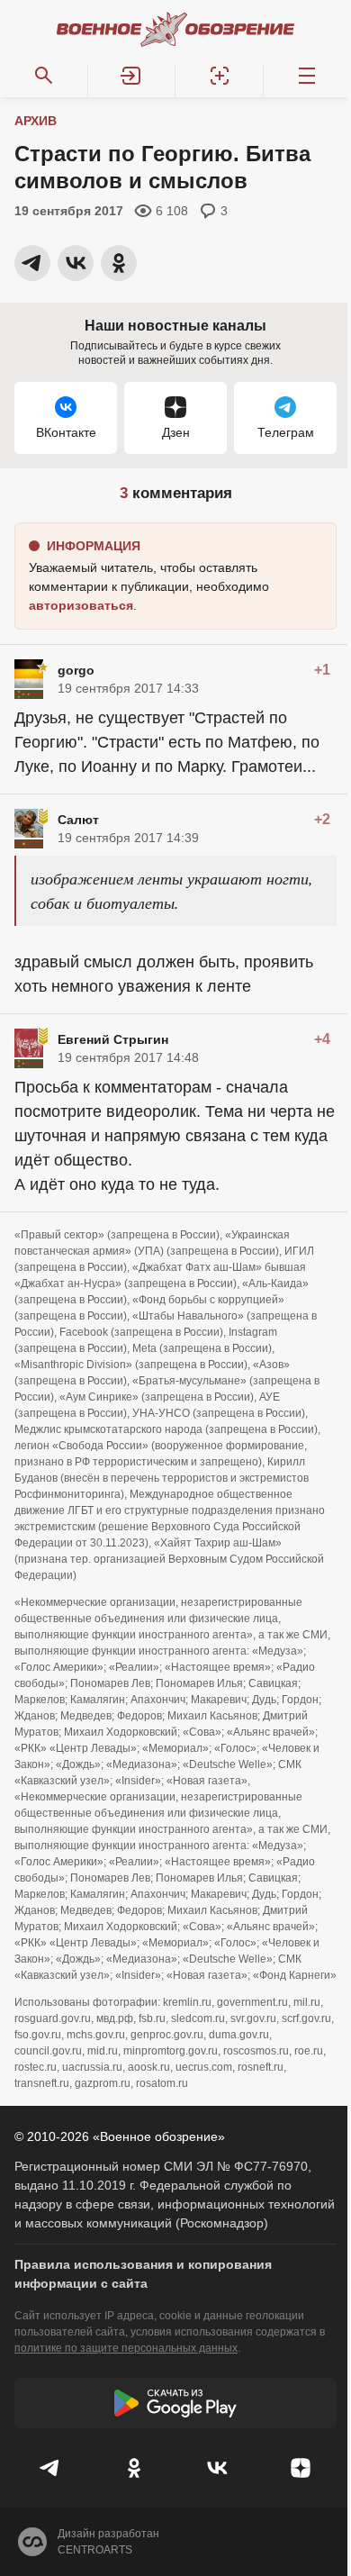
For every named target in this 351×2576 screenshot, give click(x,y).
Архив (36, 121)
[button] (132, 76)
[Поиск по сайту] (44, 76)
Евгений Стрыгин (113, 1039)
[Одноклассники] (135, 2468)
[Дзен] (301, 2468)
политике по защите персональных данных (126, 2348)
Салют (78, 820)
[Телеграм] (51, 2468)
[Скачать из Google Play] (175, 2403)
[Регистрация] (220, 76)
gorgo (76, 670)
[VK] (217, 2468)
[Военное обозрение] (175, 29)
